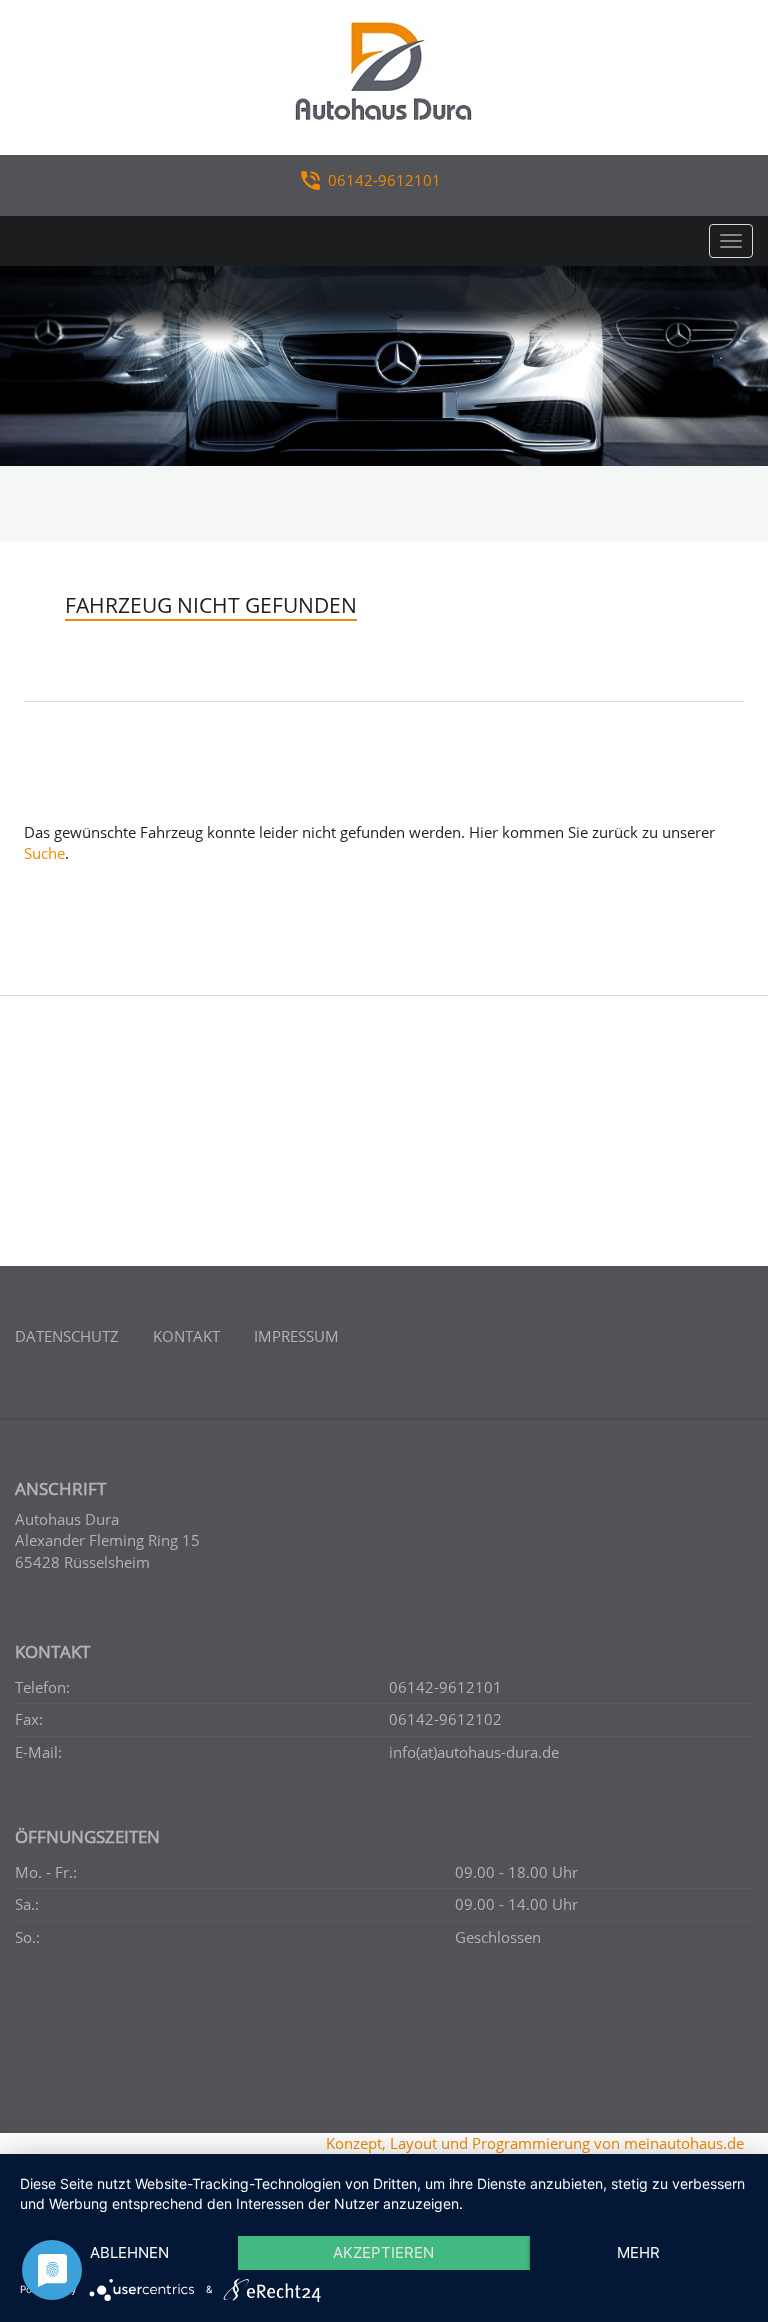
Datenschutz (67, 1336)
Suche (44, 853)
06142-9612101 (384, 180)
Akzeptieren (383, 2252)
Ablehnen (129, 2252)
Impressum (296, 1336)
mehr (638, 2252)
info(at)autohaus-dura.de (474, 1752)
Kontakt (186, 1336)
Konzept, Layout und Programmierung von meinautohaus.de (535, 2143)
